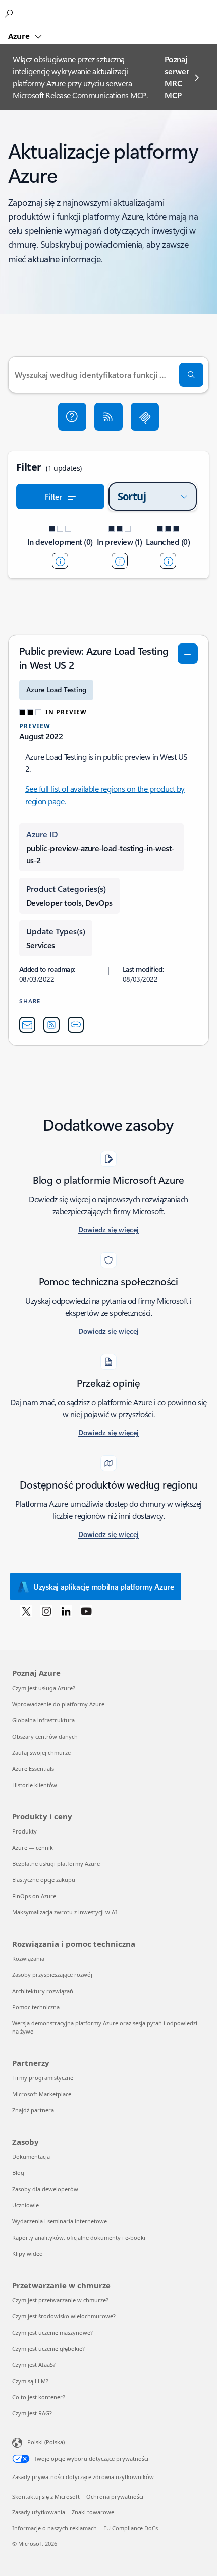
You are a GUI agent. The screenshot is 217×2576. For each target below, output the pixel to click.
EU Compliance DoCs (131, 2528)
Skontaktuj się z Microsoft (46, 2496)
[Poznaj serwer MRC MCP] (145, 417)
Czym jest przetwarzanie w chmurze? (60, 2300)
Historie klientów (35, 1785)
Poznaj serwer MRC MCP (177, 77)
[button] (72, 417)
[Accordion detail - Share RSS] (51, 1025)
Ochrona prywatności (115, 2496)
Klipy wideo (28, 2253)
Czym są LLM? (30, 2381)
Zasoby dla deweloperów (45, 2189)
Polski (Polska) (46, 2442)
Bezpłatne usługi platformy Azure (56, 1864)
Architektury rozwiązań (43, 1991)
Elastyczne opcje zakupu (44, 1880)
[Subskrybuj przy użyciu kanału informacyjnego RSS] (108, 417)
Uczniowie (25, 2205)
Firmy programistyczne (43, 2078)
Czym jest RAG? (32, 2413)
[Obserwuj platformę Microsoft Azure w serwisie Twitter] (26, 1611)
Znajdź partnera (33, 2110)
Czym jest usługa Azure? (44, 1688)
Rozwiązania (28, 1959)
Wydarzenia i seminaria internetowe (60, 2221)
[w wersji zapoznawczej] (120, 561)
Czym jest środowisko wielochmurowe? (64, 2316)
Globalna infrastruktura (43, 1720)
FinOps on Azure (34, 1896)
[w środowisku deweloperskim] (60, 561)
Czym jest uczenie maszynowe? (52, 2332)
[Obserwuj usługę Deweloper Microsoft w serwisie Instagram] (46, 1611)
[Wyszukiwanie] (191, 375)
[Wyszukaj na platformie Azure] (10, 13)
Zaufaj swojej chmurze (41, 1752)
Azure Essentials (33, 1769)
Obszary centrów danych (45, 1736)
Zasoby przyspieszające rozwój (52, 1975)
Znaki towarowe (93, 2512)
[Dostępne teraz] (168, 561)
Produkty (24, 1831)
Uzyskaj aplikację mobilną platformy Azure (104, 1587)
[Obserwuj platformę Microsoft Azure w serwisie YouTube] (86, 1611)
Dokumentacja (31, 2157)
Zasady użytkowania (39, 2512)
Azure (20, 36)
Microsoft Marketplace (42, 2094)
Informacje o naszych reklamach (55, 2528)
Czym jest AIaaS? (34, 2365)
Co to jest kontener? (39, 2397)
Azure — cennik (33, 1847)
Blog (18, 2173)
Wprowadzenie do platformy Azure (58, 1704)
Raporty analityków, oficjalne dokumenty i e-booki (79, 2237)
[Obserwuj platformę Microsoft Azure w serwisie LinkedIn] (66, 1611)
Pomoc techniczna (36, 2007)
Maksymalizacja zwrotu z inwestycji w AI (65, 1912)
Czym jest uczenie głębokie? (48, 2348)
